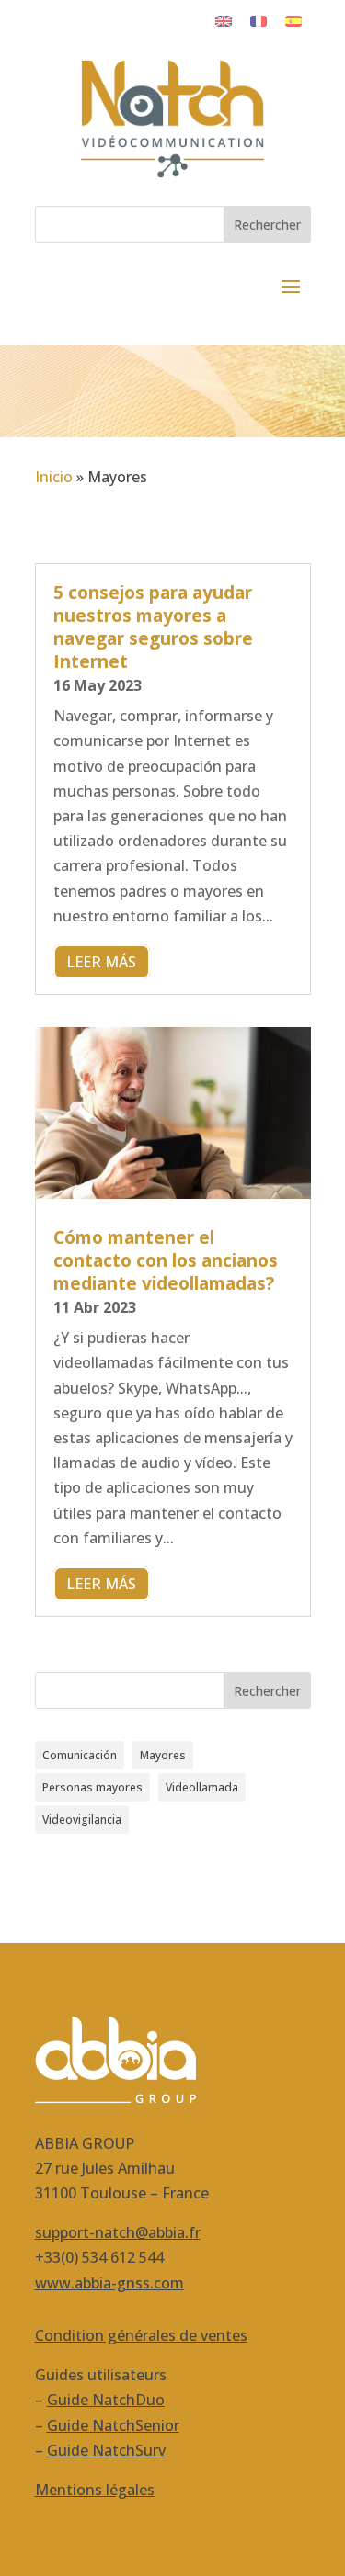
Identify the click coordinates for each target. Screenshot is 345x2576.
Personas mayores (92, 1787)
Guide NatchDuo (106, 2400)
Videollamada (202, 1787)
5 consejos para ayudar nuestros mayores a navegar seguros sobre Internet (153, 627)
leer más (101, 962)
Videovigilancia (82, 1819)
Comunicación (80, 1755)
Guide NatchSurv (106, 2450)
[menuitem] (224, 20)
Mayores (163, 1755)
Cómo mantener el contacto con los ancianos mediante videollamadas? (166, 1260)
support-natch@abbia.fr (118, 2232)
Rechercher (267, 225)
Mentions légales (95, 2490)
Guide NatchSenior (113, 2425)
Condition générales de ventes (141, 2335)
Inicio (54, 477)
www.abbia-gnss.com (109, 2283)
